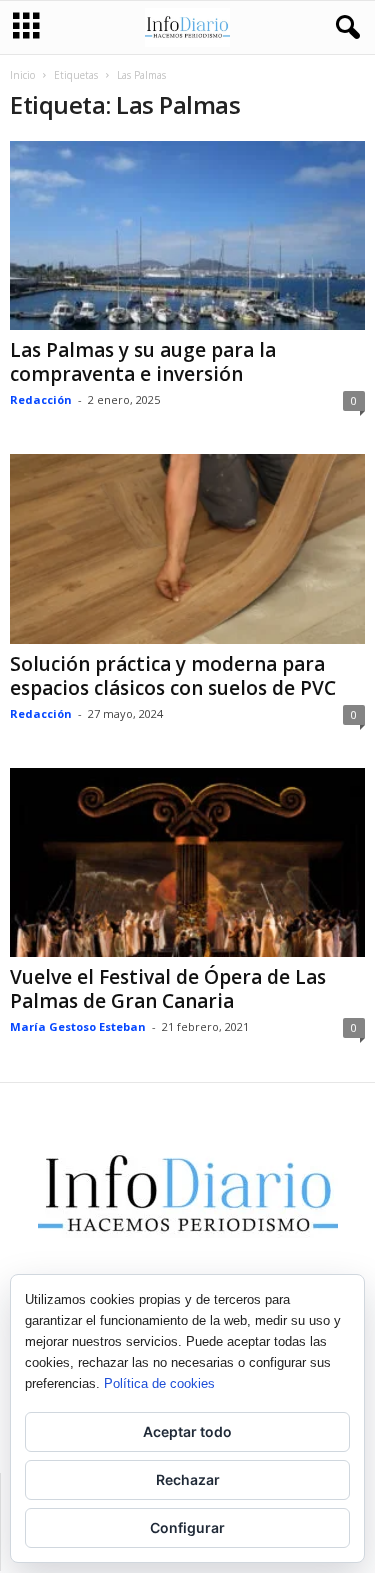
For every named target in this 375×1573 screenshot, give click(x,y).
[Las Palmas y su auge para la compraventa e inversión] (187, 235)
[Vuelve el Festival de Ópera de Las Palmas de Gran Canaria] (187, 862)
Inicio (22, 75)
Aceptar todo (187, 1431)
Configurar (187, 1527)
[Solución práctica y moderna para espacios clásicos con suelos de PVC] (187, 548)
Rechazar (188, 1479)
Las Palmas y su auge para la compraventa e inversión (143, 362)
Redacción (41, 399)
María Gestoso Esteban (78, 1026)
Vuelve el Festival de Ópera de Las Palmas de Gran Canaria (168, 989)
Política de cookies (159, 1383)
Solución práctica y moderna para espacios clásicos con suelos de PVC (173, 676)
